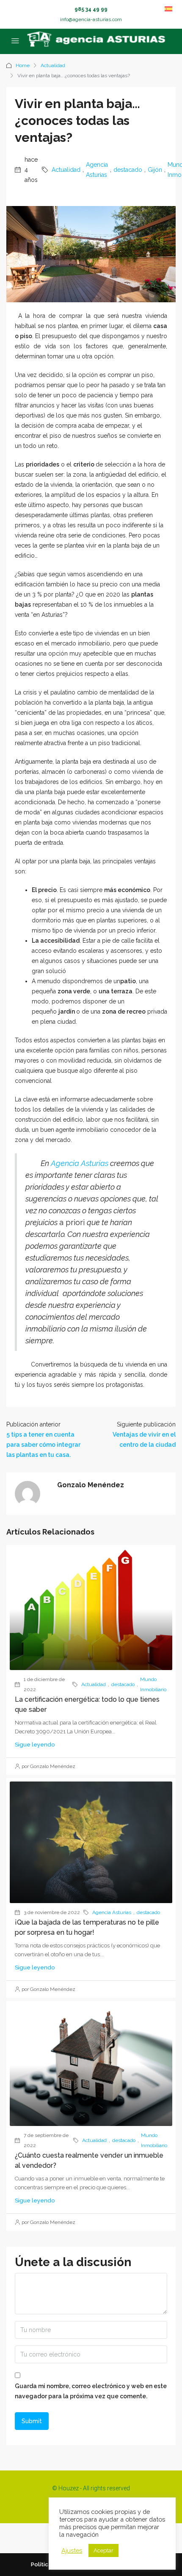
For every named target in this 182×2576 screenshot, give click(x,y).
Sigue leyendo (35, 1745)
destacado (128, 170)
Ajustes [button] (72, 2550)
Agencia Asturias (97, 170)
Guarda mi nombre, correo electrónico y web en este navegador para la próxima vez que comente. (91, 2391)
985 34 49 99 (91, 9)
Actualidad (53, 65)
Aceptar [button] (103, 2550)
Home (23, 65)
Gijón (155, 170)
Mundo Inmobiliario (153, 1684)
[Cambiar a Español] (168, 9)
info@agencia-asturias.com (91, 19)
